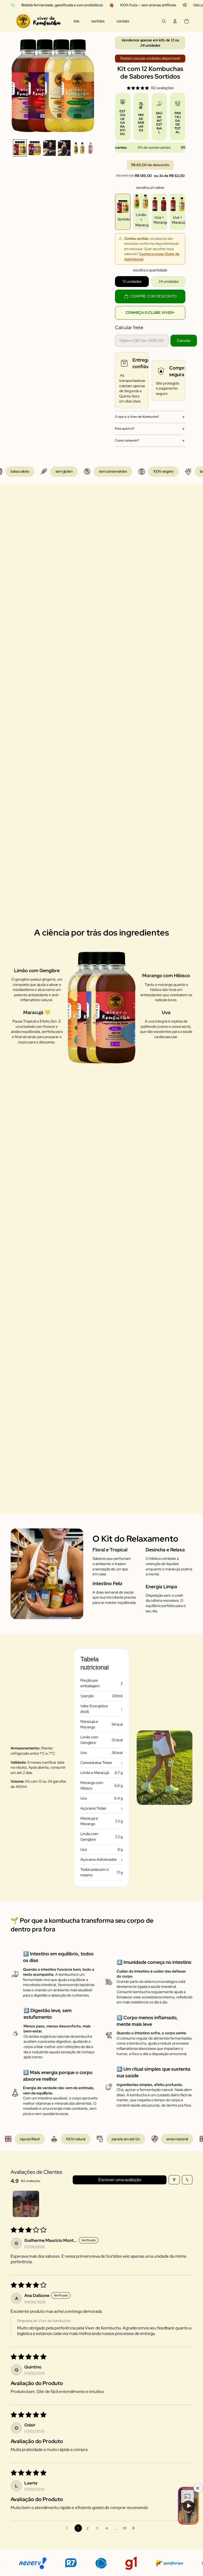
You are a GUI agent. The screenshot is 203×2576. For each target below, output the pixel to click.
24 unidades (168, 281)
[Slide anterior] (16, 84)
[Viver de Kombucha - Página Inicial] (38, 21)
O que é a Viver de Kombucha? (137, 417)
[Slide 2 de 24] (35, 148)
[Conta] (175, 21)
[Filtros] (174, 2180)
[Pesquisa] (164, 21)
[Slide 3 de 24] (49, 148)
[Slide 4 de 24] (64, 148)
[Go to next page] (135, 2528)
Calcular (184, 340)
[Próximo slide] (89, 84)
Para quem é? (125, 429)
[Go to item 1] (26, 2204)
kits (77, 21)
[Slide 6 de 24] (94, 148)
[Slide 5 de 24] (79, 148)
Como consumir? (127, 440)
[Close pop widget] (198, 2488)
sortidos (98, 21)
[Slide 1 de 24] (20, 148)
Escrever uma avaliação (120, 2180)
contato (123, 21)
